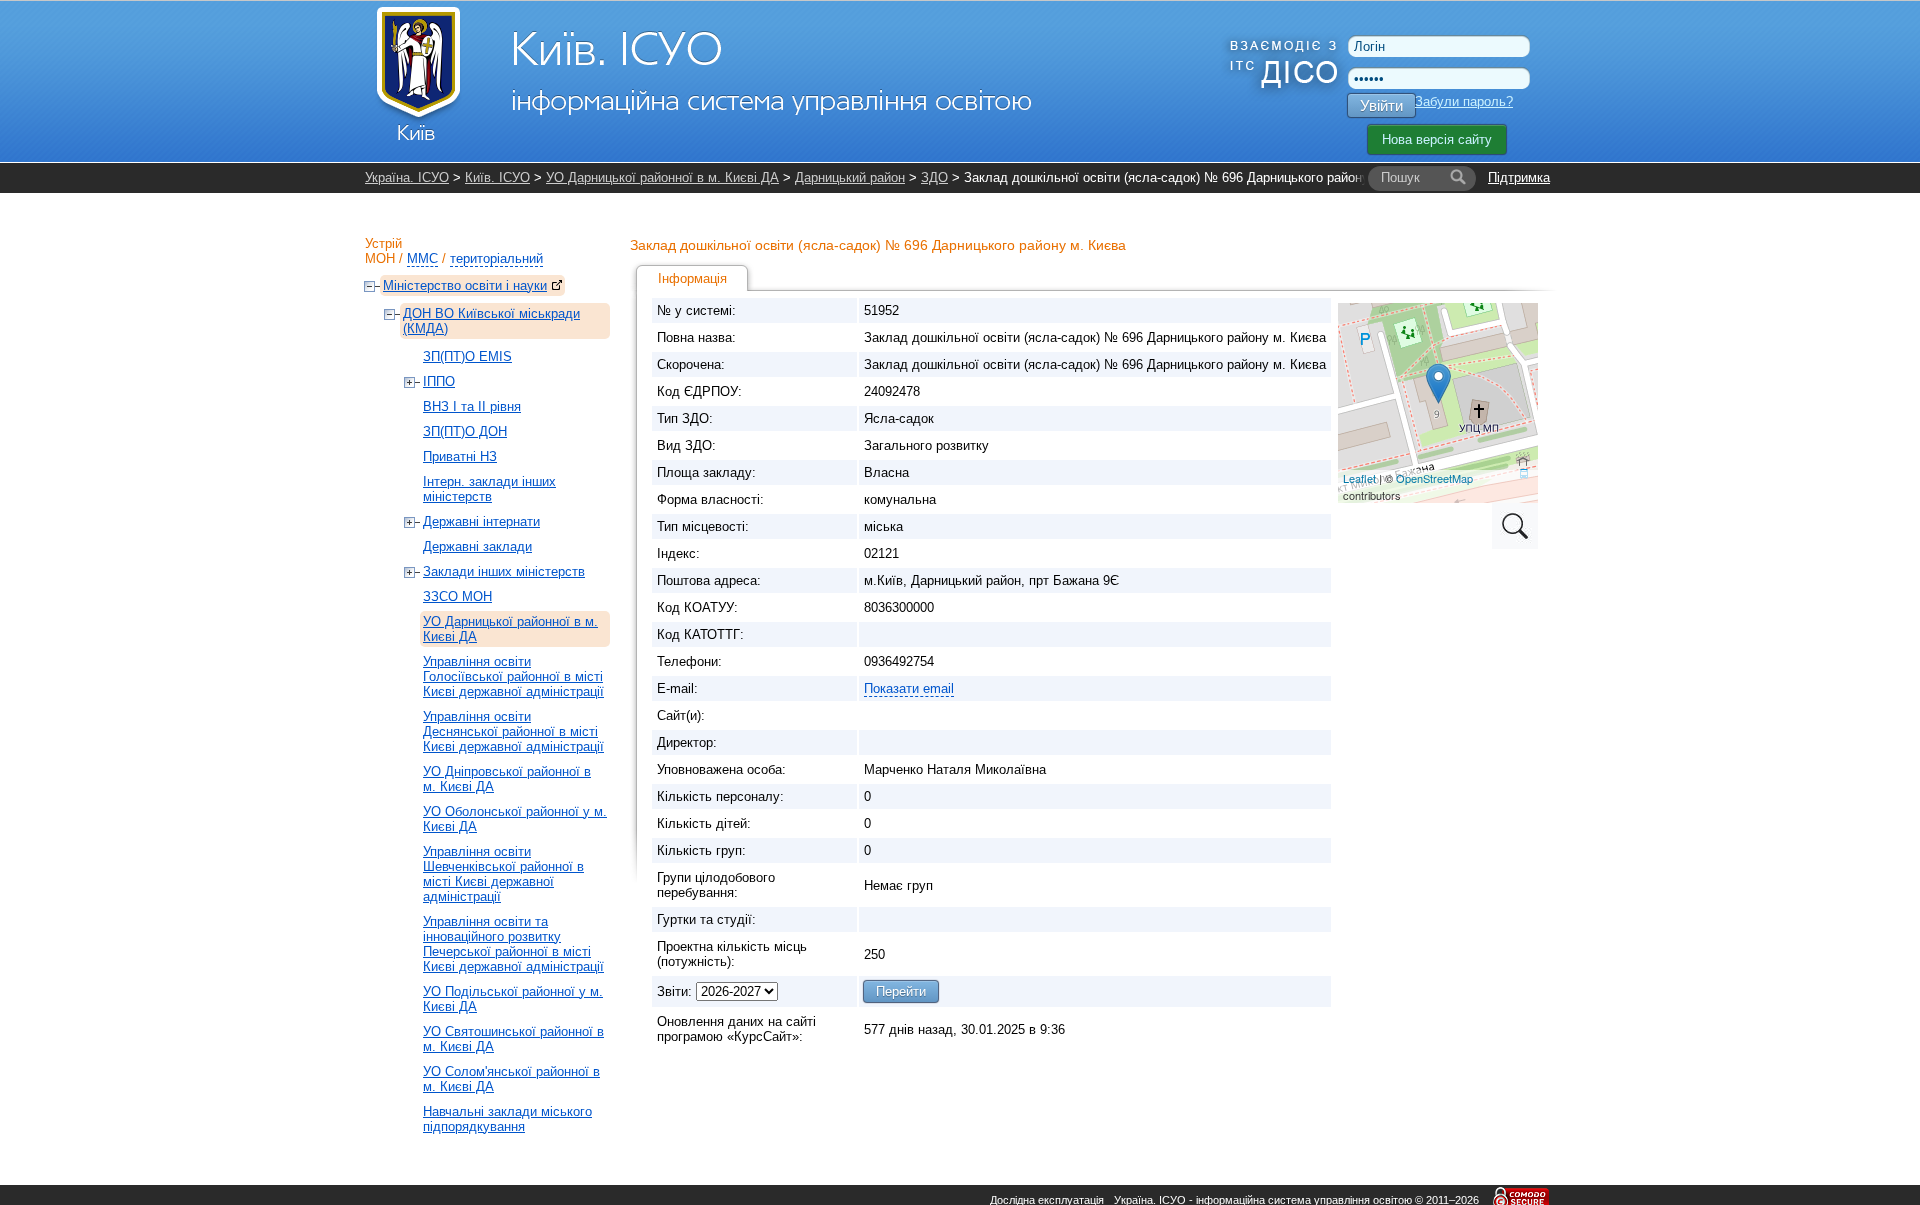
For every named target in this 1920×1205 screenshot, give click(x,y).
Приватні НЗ (460, 456)
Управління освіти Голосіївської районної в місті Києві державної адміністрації (513, 676)
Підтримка (1519, 177)
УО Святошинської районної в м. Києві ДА (513, 1039)
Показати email (909, 688)
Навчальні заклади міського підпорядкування (507, 1119)
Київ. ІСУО (497, 177)
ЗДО (934, 177)
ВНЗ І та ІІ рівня (472, 406)
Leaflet (1359, 478)
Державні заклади (477, 546)
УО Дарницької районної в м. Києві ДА (662, 177)
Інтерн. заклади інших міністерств (489, 489)
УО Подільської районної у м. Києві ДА (513, 999)
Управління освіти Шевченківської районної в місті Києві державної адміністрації (503, 874)
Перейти (901, 991)
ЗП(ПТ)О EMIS (467, 356)
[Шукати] (1458, 178)
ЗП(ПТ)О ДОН (465, 431)
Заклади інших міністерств (504, 571)
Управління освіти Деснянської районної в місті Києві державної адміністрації (513, 731)
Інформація (692, 278)
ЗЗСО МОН (457, 596)
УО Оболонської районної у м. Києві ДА (515, 819)
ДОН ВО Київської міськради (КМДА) (491, 321)
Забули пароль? (1464, 101)
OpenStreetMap (1434, 478)
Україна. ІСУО (407, 177)
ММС (422, 258)
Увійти (1381, 105)
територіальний (496, 258)
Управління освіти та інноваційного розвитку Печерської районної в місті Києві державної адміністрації (513, 944)
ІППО (439, 381)
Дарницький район (850, 177)
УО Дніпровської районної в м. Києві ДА (507, 779)
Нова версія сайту (1437, 139)
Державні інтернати (481, 521)
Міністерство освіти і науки (465, 285)
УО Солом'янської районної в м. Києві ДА (511, 1079)
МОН (380, 258)
